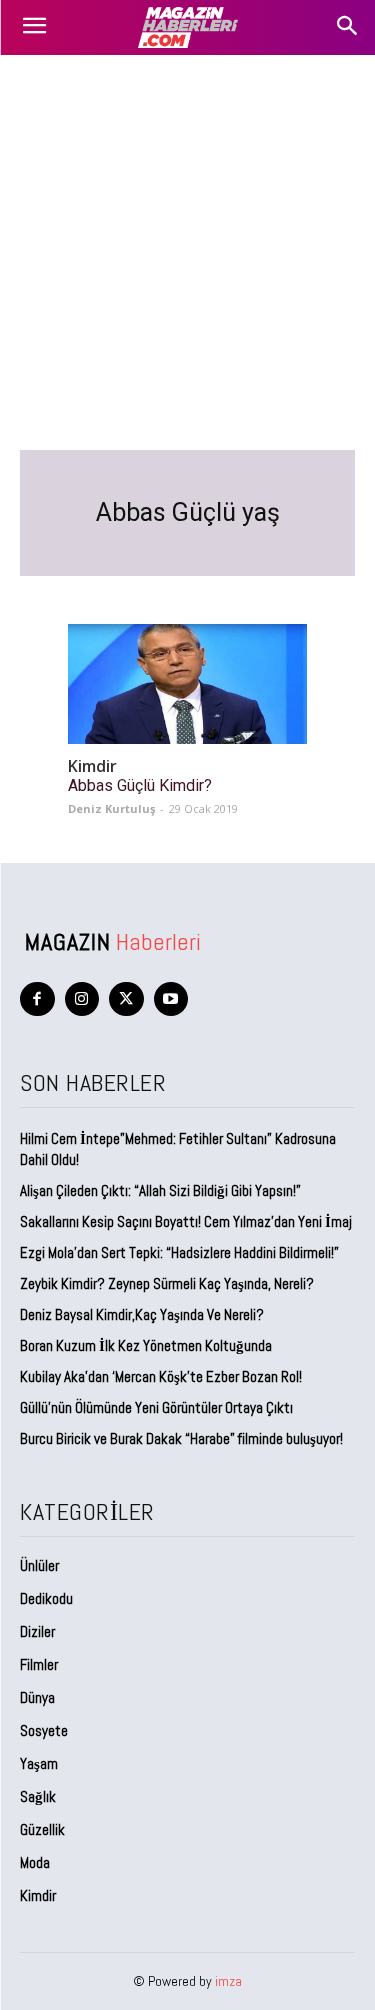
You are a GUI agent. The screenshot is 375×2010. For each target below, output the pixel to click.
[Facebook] (37, 999)
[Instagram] (82, 999)
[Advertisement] (187, 252)
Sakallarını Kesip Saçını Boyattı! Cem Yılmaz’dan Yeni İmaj (186, 1221)
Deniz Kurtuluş (111, 808)
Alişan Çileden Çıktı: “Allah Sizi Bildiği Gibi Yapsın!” (160, 1190)
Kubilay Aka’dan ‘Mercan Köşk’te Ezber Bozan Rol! (161, 1376)
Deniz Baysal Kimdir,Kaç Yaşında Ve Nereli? (142, 1314)
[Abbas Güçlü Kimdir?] (187, 684)
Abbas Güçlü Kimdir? (140, 785)
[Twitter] (126, 999)
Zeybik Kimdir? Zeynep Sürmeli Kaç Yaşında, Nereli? (167, 1283)
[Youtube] (171, 999)
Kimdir (92, 766)
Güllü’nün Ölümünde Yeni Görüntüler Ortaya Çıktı (156, 1407)
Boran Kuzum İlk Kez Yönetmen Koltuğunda (146, 1345)
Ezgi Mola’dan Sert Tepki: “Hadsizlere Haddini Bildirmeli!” (179, 1252)
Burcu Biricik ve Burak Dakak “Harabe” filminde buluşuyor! (181, 1438)
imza (228, 1981)
